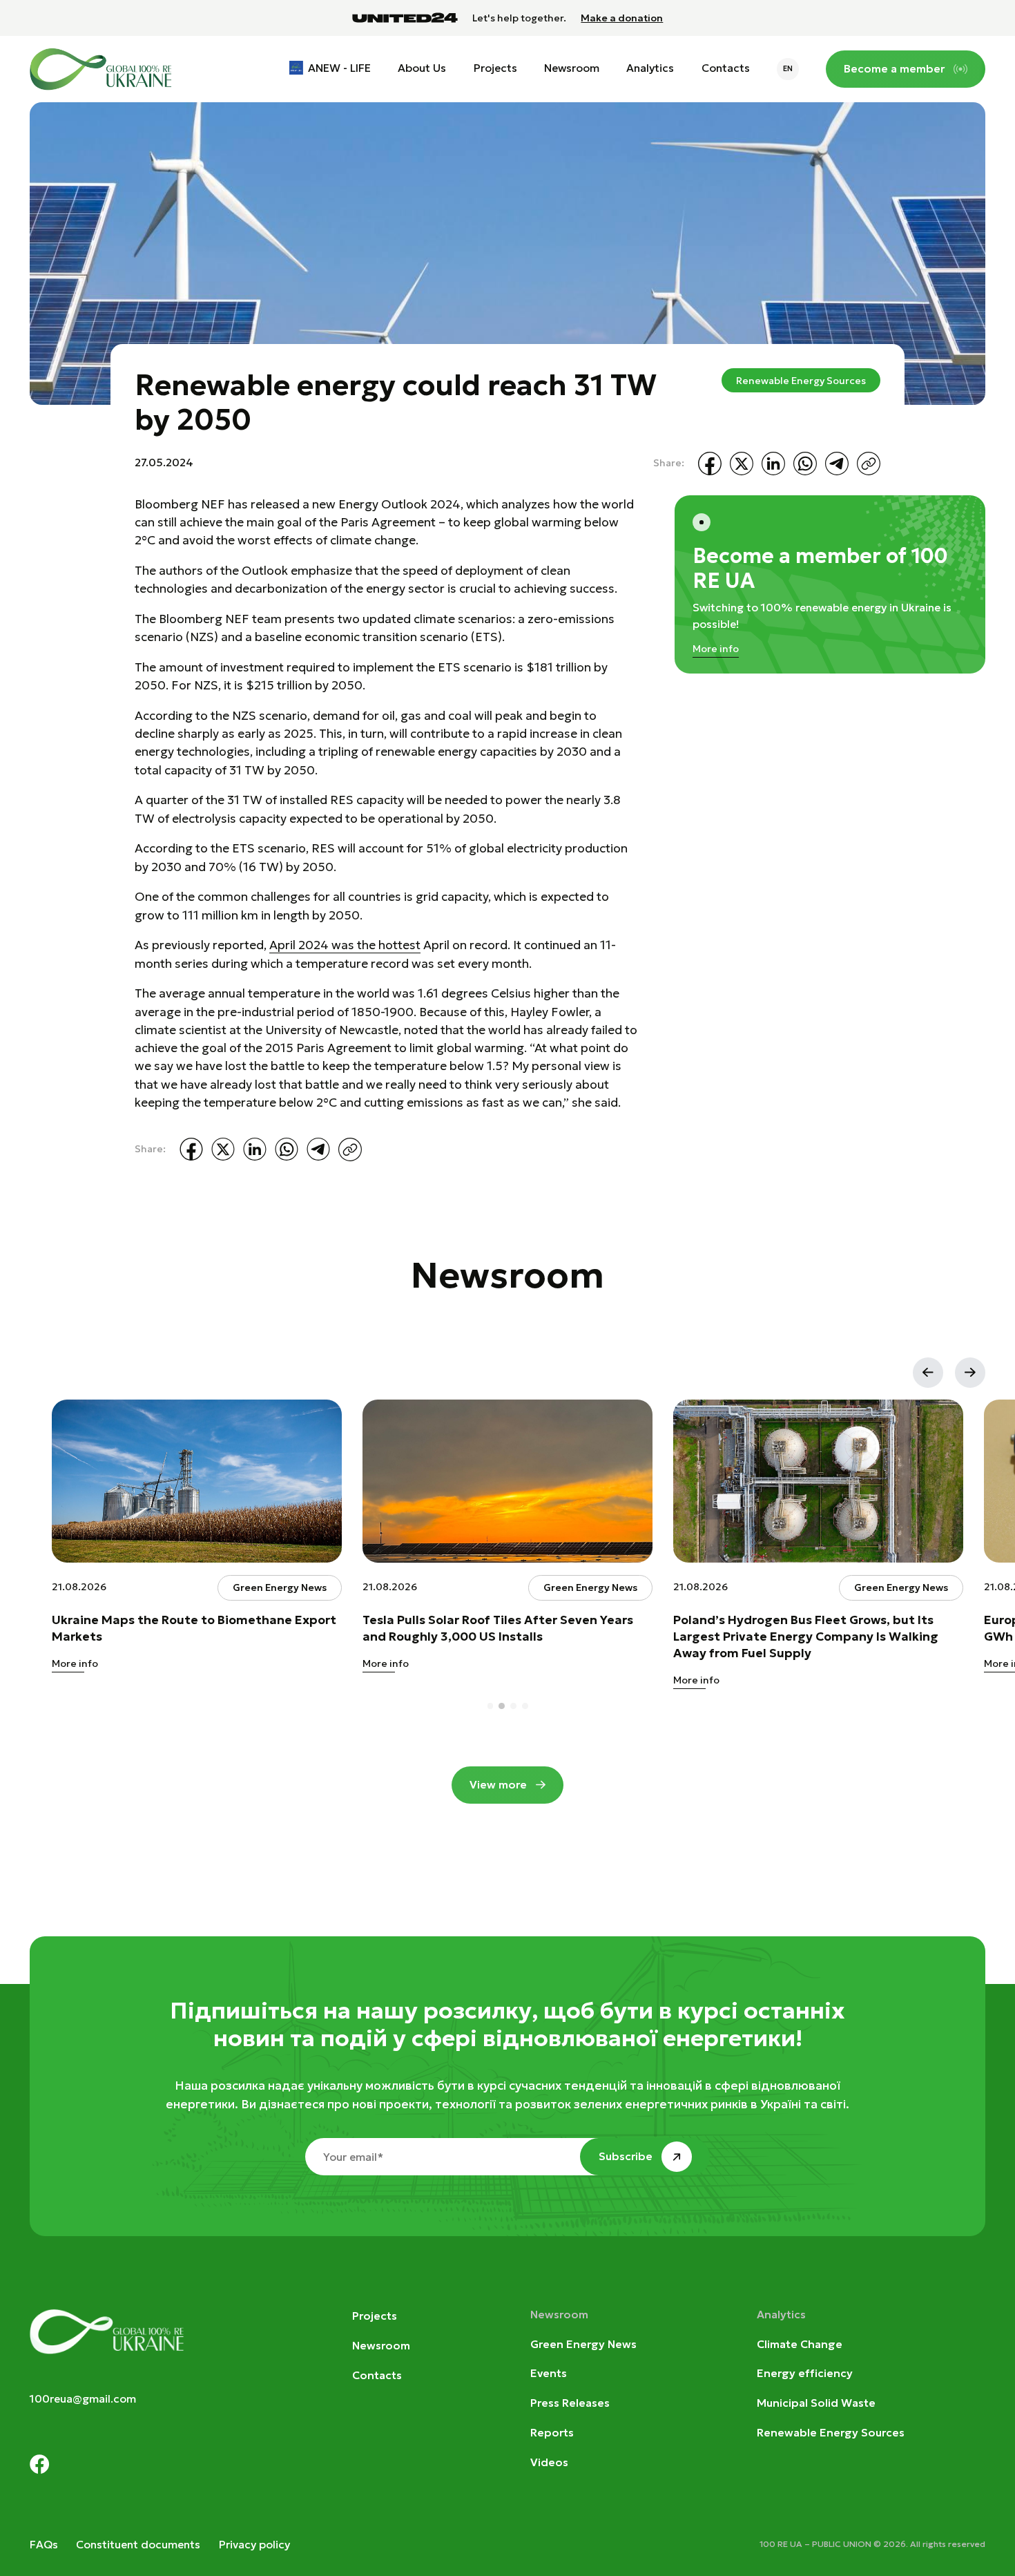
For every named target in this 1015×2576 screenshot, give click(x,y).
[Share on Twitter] (742, 464)
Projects (495, 68)
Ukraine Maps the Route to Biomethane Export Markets (194, 1628)
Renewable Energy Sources (801, 381)
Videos (549, 2462)
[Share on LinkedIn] (773, 464)
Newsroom (572, 68)
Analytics (650, 68)
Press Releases (570, 2403)
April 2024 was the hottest (345, 945)
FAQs (44, 2545)
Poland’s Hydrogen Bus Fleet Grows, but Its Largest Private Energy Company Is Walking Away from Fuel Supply (806, 1636)
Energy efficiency (805, 2373)
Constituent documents (138, 2545)
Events (549, 2373)
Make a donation (622, 18)
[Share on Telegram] (837, 464)
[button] (928, 1373)
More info (716, 649)
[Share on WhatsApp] (805, 464)
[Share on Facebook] (710, 464)
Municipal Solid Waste (816, 2403)
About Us (422, 68)
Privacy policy (254, 2545)
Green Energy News (583, 2344)
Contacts (726, 68)
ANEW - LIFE (339, 68)
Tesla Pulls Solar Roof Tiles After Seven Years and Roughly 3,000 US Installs (498, 1628)
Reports (552, 2433)
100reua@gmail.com (83, 2399)
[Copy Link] (869, 464)
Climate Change (800, 2344)
